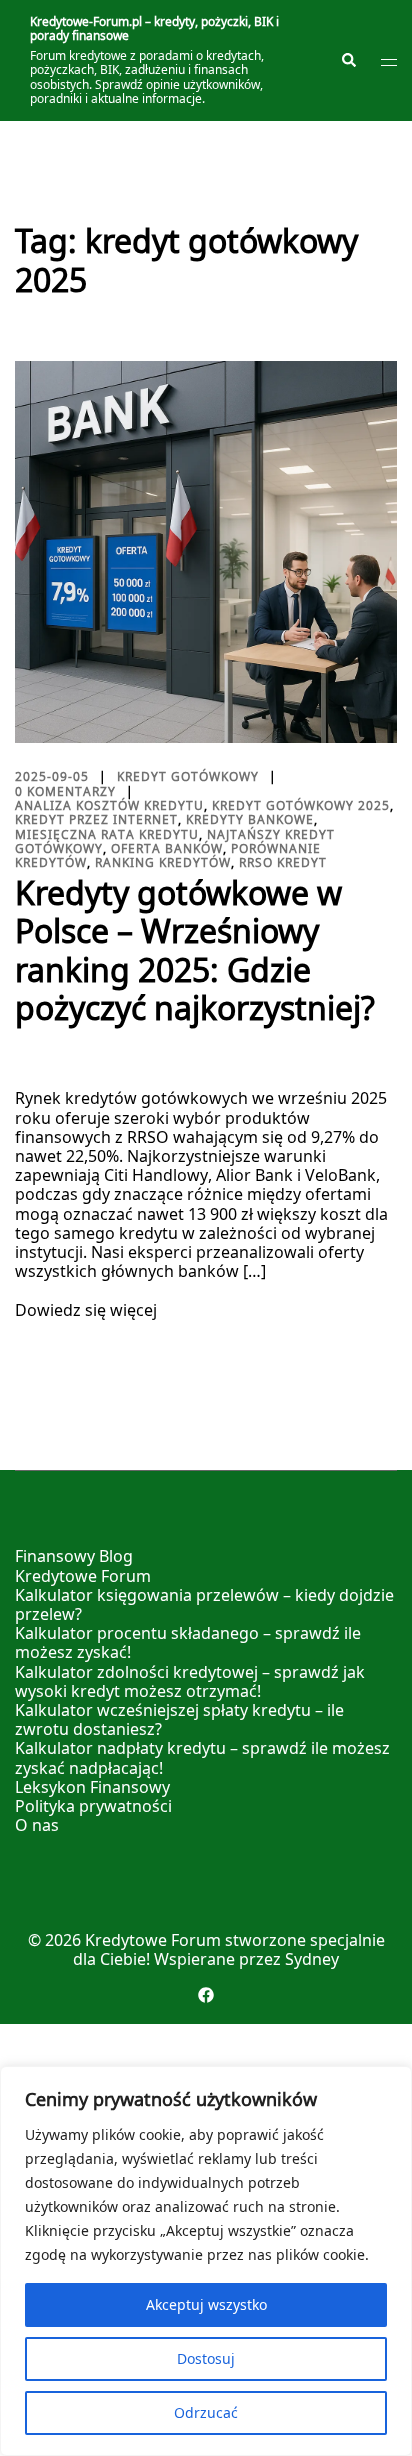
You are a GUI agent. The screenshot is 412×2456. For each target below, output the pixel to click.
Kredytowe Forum (83, 1576)
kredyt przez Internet (96, 819)
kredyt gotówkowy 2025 (301, 805)
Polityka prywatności (93, 1806)
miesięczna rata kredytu (107, 834)
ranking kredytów (163, 862)
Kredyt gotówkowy (188, 776)
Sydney (312, 1959)
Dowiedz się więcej (86, 1310)
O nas (37, 1825)
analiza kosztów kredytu (109, 805)
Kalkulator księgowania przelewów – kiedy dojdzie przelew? (204, 1604)
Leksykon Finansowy (92, 1787)
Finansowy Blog (74, 1556)
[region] (206, 2261)
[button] (348, 61)
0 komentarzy (65, 791)
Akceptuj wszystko (206, 2304)
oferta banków (167, 848)
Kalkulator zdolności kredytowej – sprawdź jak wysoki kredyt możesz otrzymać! (190, 1681)
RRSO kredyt (283, 862)
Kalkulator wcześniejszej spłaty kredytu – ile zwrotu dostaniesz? (179, 1719)
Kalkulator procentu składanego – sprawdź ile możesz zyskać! (188, 1642)
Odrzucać (206, 2412)
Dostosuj (206, 2358)
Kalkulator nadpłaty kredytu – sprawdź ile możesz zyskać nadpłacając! (202, 1757)
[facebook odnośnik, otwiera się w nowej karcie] (206, 1994)
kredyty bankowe (250, 819)
